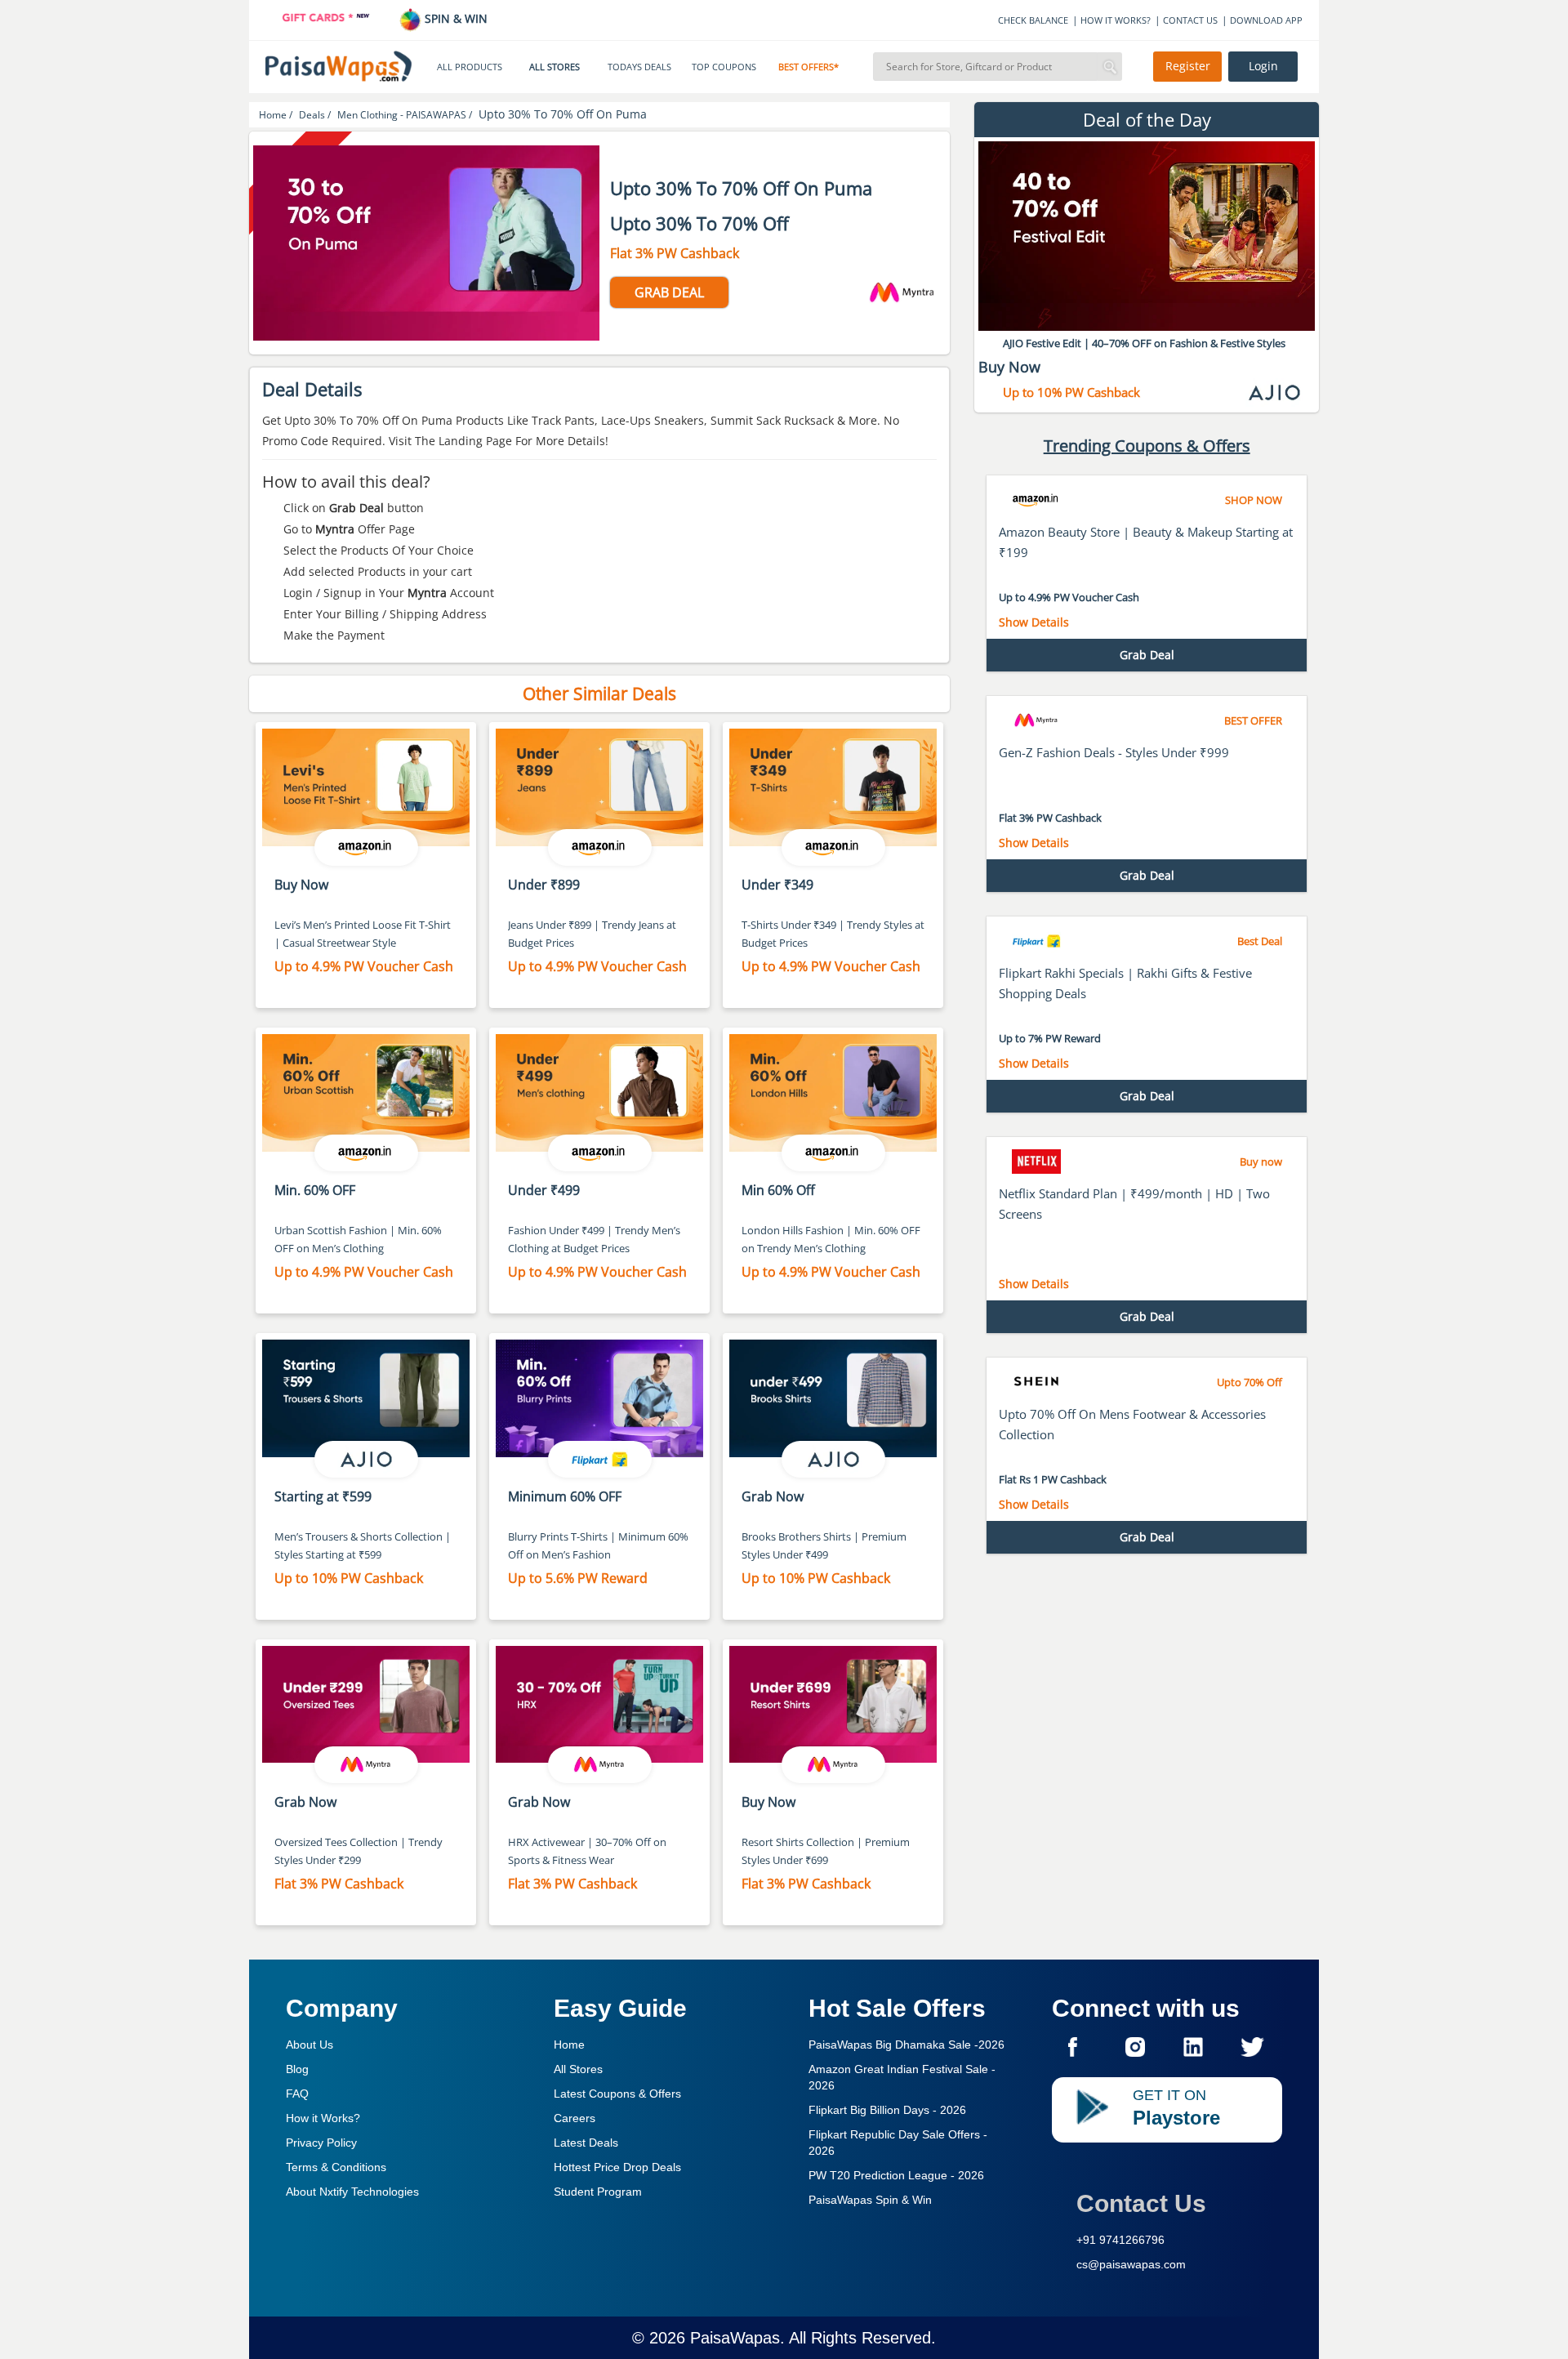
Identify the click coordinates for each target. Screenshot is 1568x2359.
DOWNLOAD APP (1266, 20)
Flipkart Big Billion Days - (887, 2110)
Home (569, 2045)
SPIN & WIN (454, 18)
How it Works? (323, 2118)
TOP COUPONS (724, 67)
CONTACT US (1190, 20)
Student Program (598, 2192)
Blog (297, 2069)
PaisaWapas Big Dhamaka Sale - (906, 2045)
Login (1263, 66)
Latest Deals (586, 2143)
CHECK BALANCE (1033, 20)
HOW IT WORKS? (1116, 20)
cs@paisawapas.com (1131, 2264)
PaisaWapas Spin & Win (870, 2200)
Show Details (1034, 622)
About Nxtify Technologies (352, 2192)
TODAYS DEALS (639, 67)
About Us (310, 2045)
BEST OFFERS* (808, 67)
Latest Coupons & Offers (617, 2094)
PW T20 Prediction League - (896, 2175)
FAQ (297, 2094)
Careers (575, 2118)
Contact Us (1141, 2203)
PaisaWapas (735, 2338)
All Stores (578, 2069)
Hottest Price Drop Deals (617, 2167)
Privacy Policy (321, 2143)
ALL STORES (555, 67)
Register (1188, 66)
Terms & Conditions (336, 2167)
